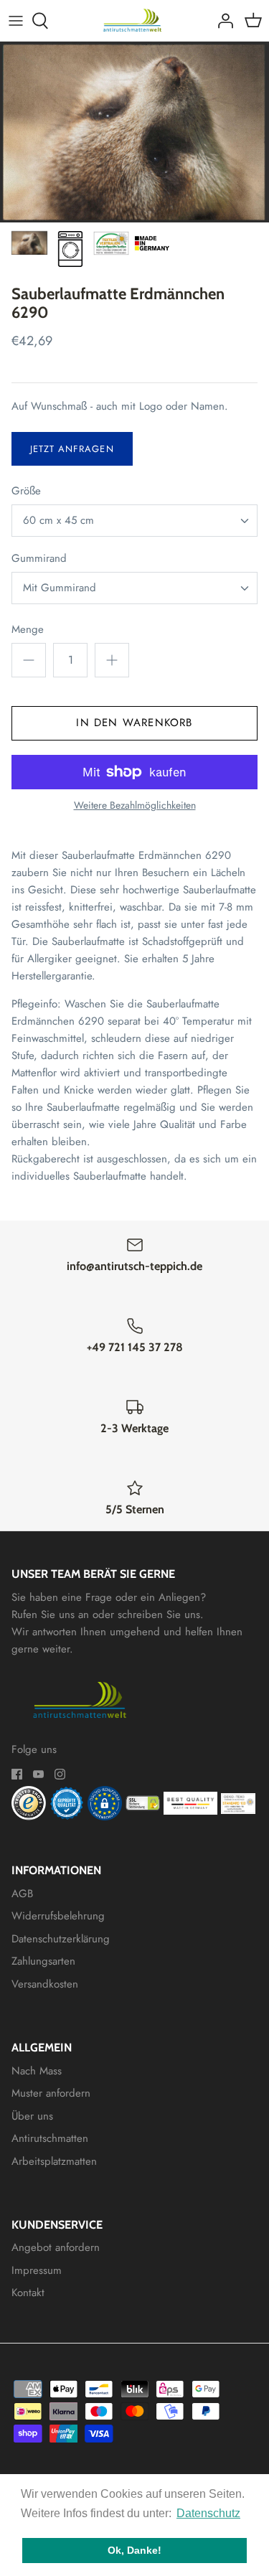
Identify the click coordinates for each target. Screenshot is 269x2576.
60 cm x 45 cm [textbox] (58, 521)
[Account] (222, 21)
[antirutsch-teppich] (134, 20)
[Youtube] (38, 1774)
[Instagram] (60, 1774)
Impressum (37, 2270)
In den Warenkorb (134, 723)
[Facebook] (17, 1774)
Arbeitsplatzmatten (54, 2161)
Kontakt (28, 2293)
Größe (26, 491)
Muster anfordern (51, 2093)
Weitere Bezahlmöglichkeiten (135, 805)
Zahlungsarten (43, 1961)
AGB (22, 1894)
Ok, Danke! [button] (134, 2550)
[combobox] (134, 521)
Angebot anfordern (56, 2247)
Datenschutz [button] (208, 2513)
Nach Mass (37, 2071)
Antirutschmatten (50, 2138)
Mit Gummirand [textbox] (60, 588)
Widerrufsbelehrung (58, 1916)
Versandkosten (45, 1984)
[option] (134, 132)
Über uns (32, 2116)
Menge (28, 630)
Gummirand (39, 559)
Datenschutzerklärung (61, 1939)
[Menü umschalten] (16, 21)
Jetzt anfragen (72, 449)
